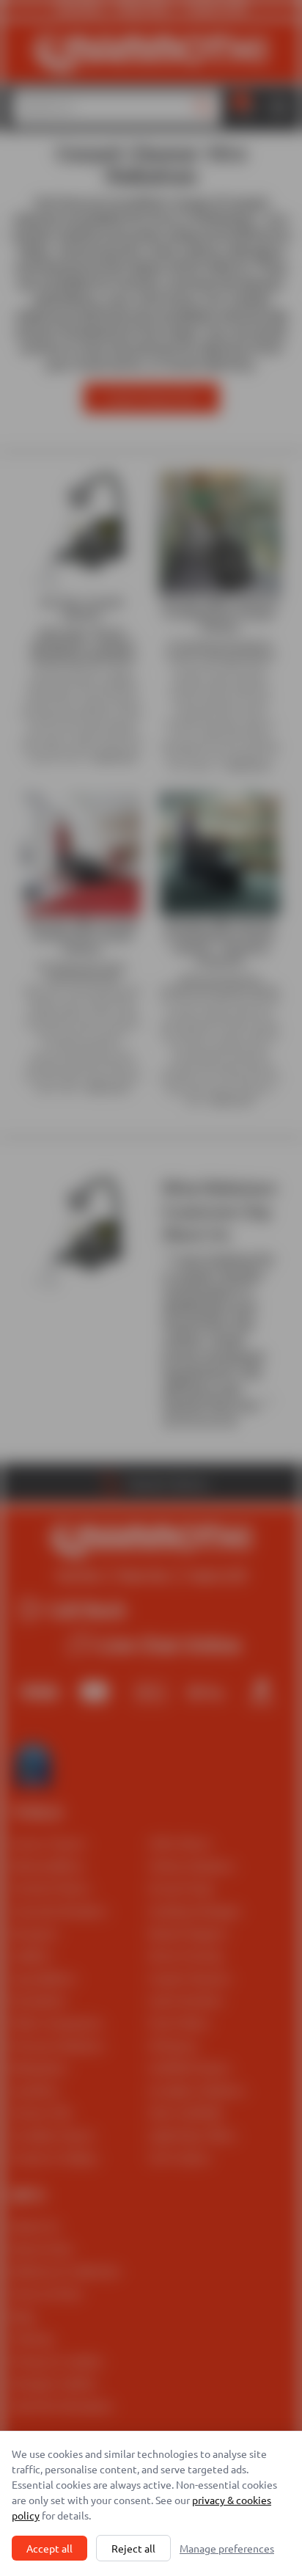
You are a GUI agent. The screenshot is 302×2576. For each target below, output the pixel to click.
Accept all (49, 2548)
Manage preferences (227, 2548)
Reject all (133, 2548)
